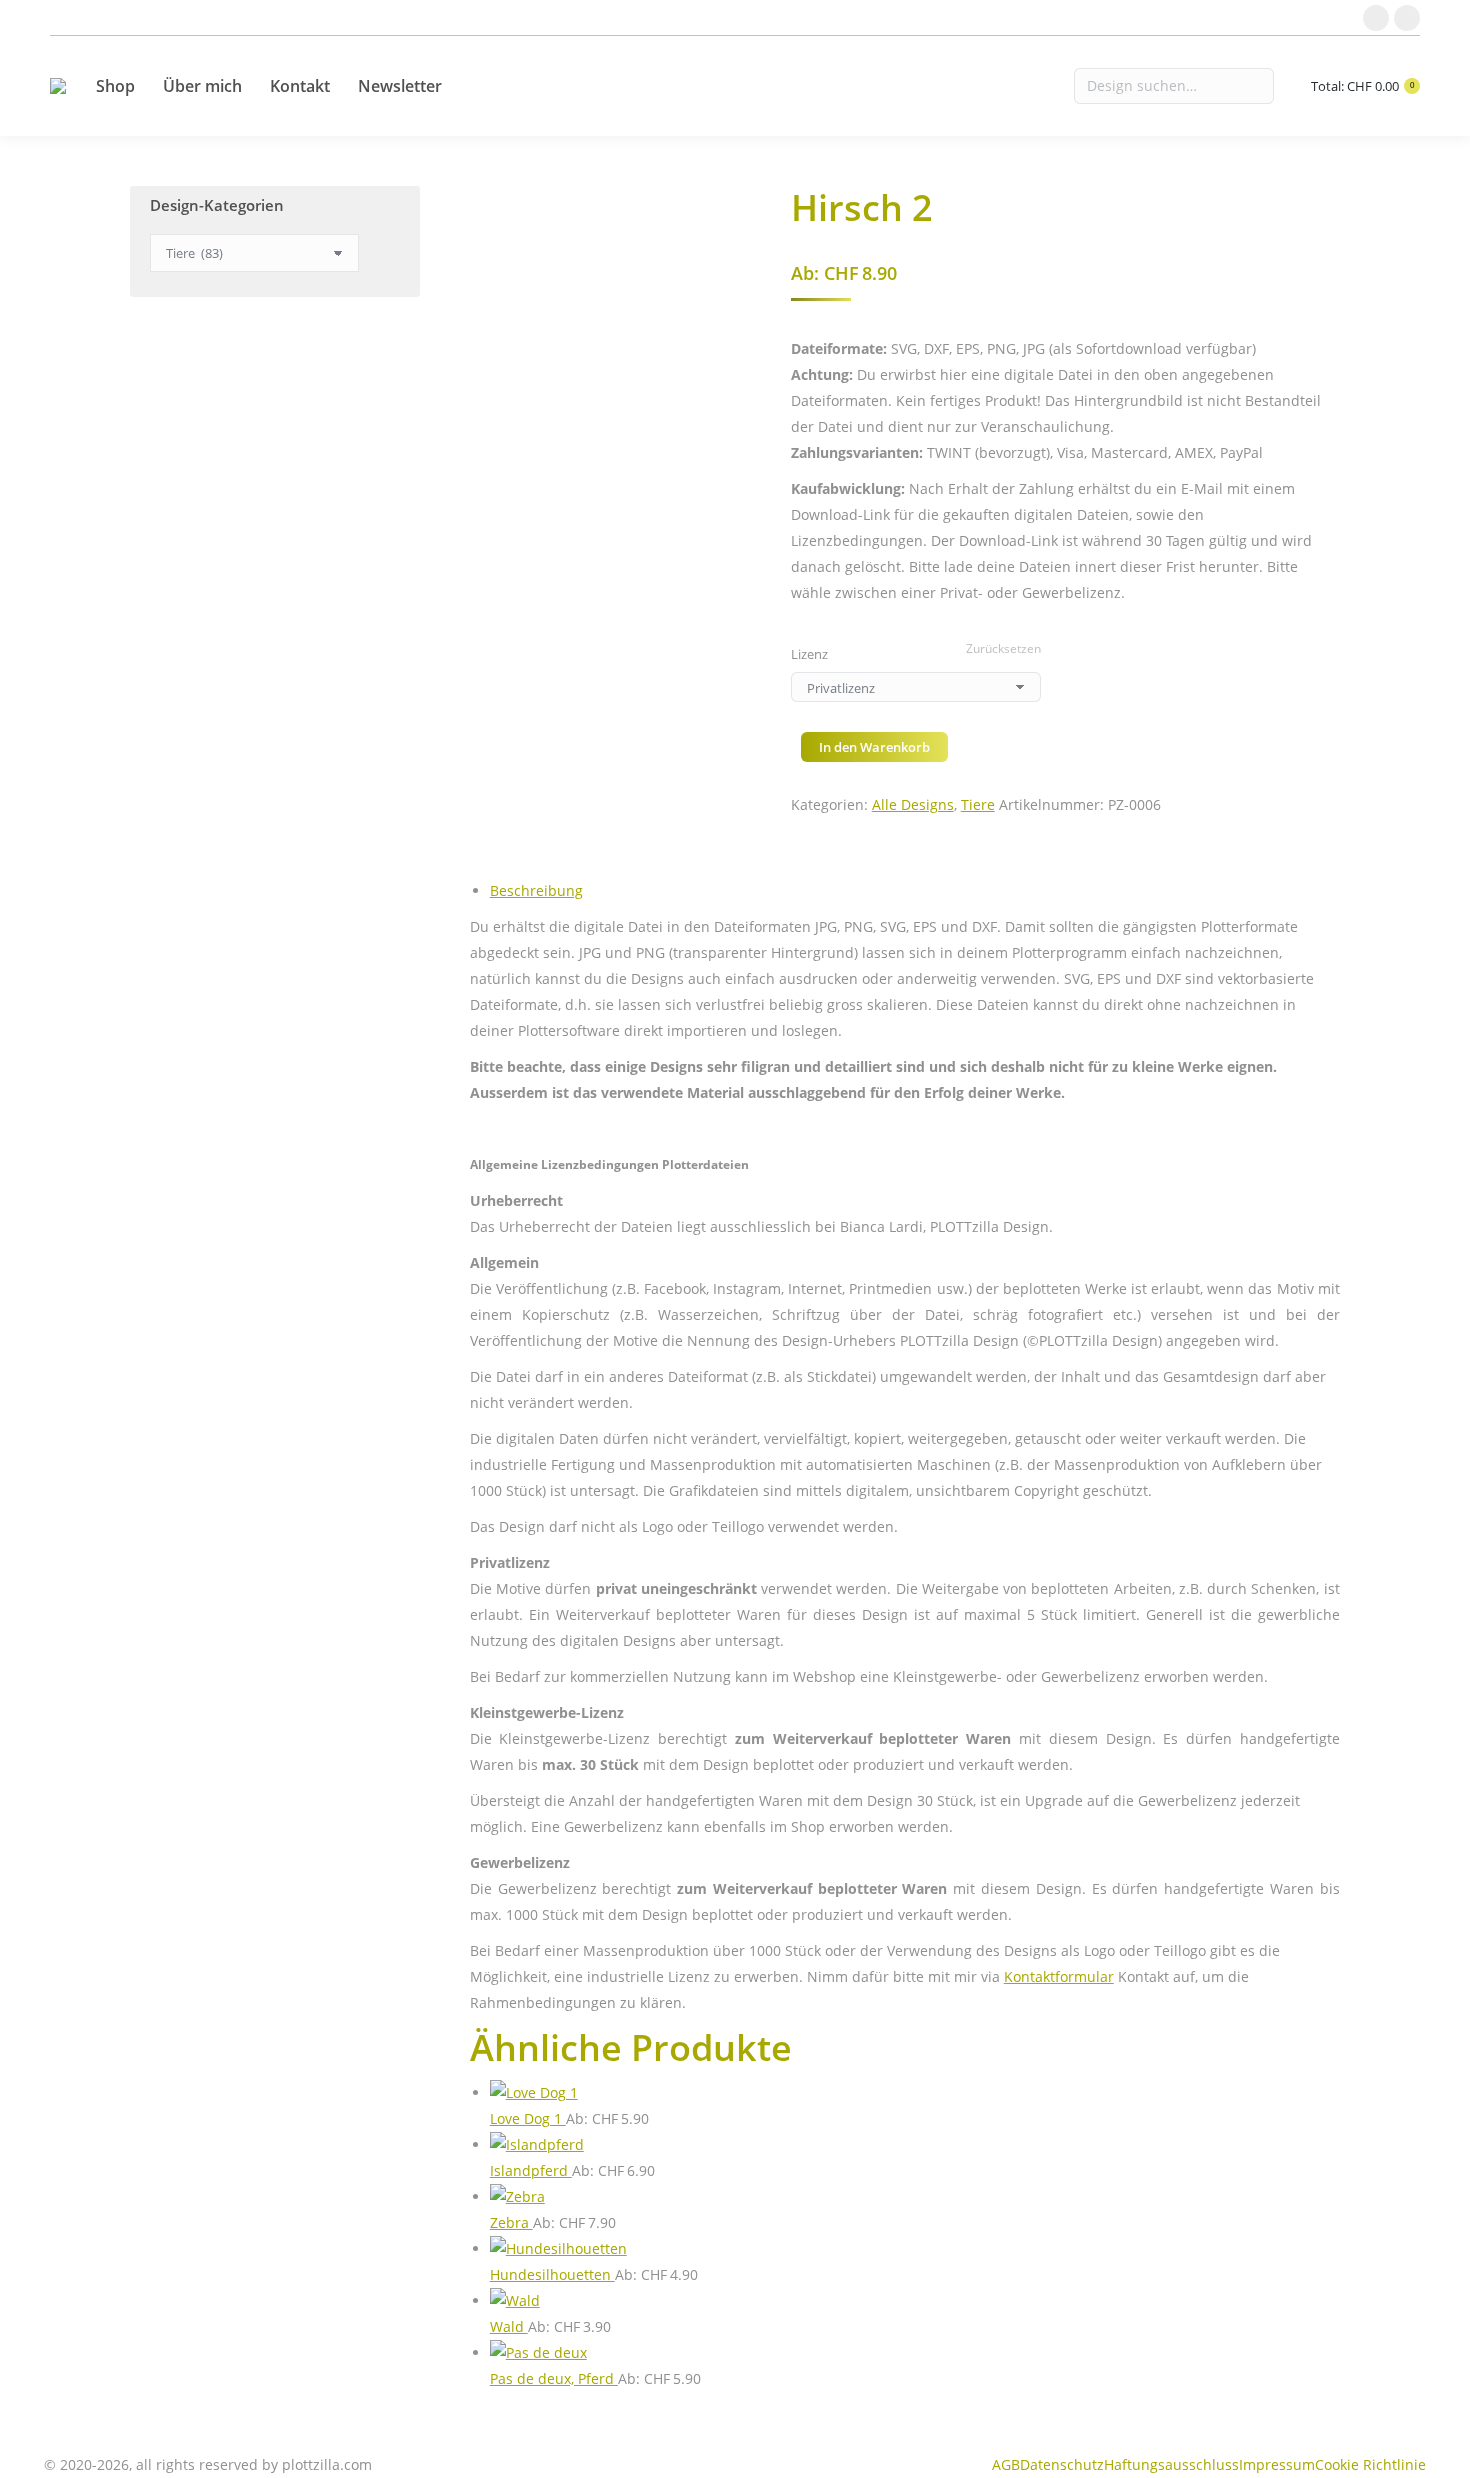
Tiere (978, 804)
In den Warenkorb (874, 747)
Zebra (511, 2222)
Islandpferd (531, 2170)
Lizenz (809, 654)
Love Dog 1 (528, 2118)
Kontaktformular (1059, 1976)
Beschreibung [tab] (536, 890)
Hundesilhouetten (552, 2274)
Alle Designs (913, 804)
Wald (509, 2326)
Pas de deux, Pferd (554, 2378)
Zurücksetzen (1003, 648)
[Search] (1174, 86)
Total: (1362, 86)
